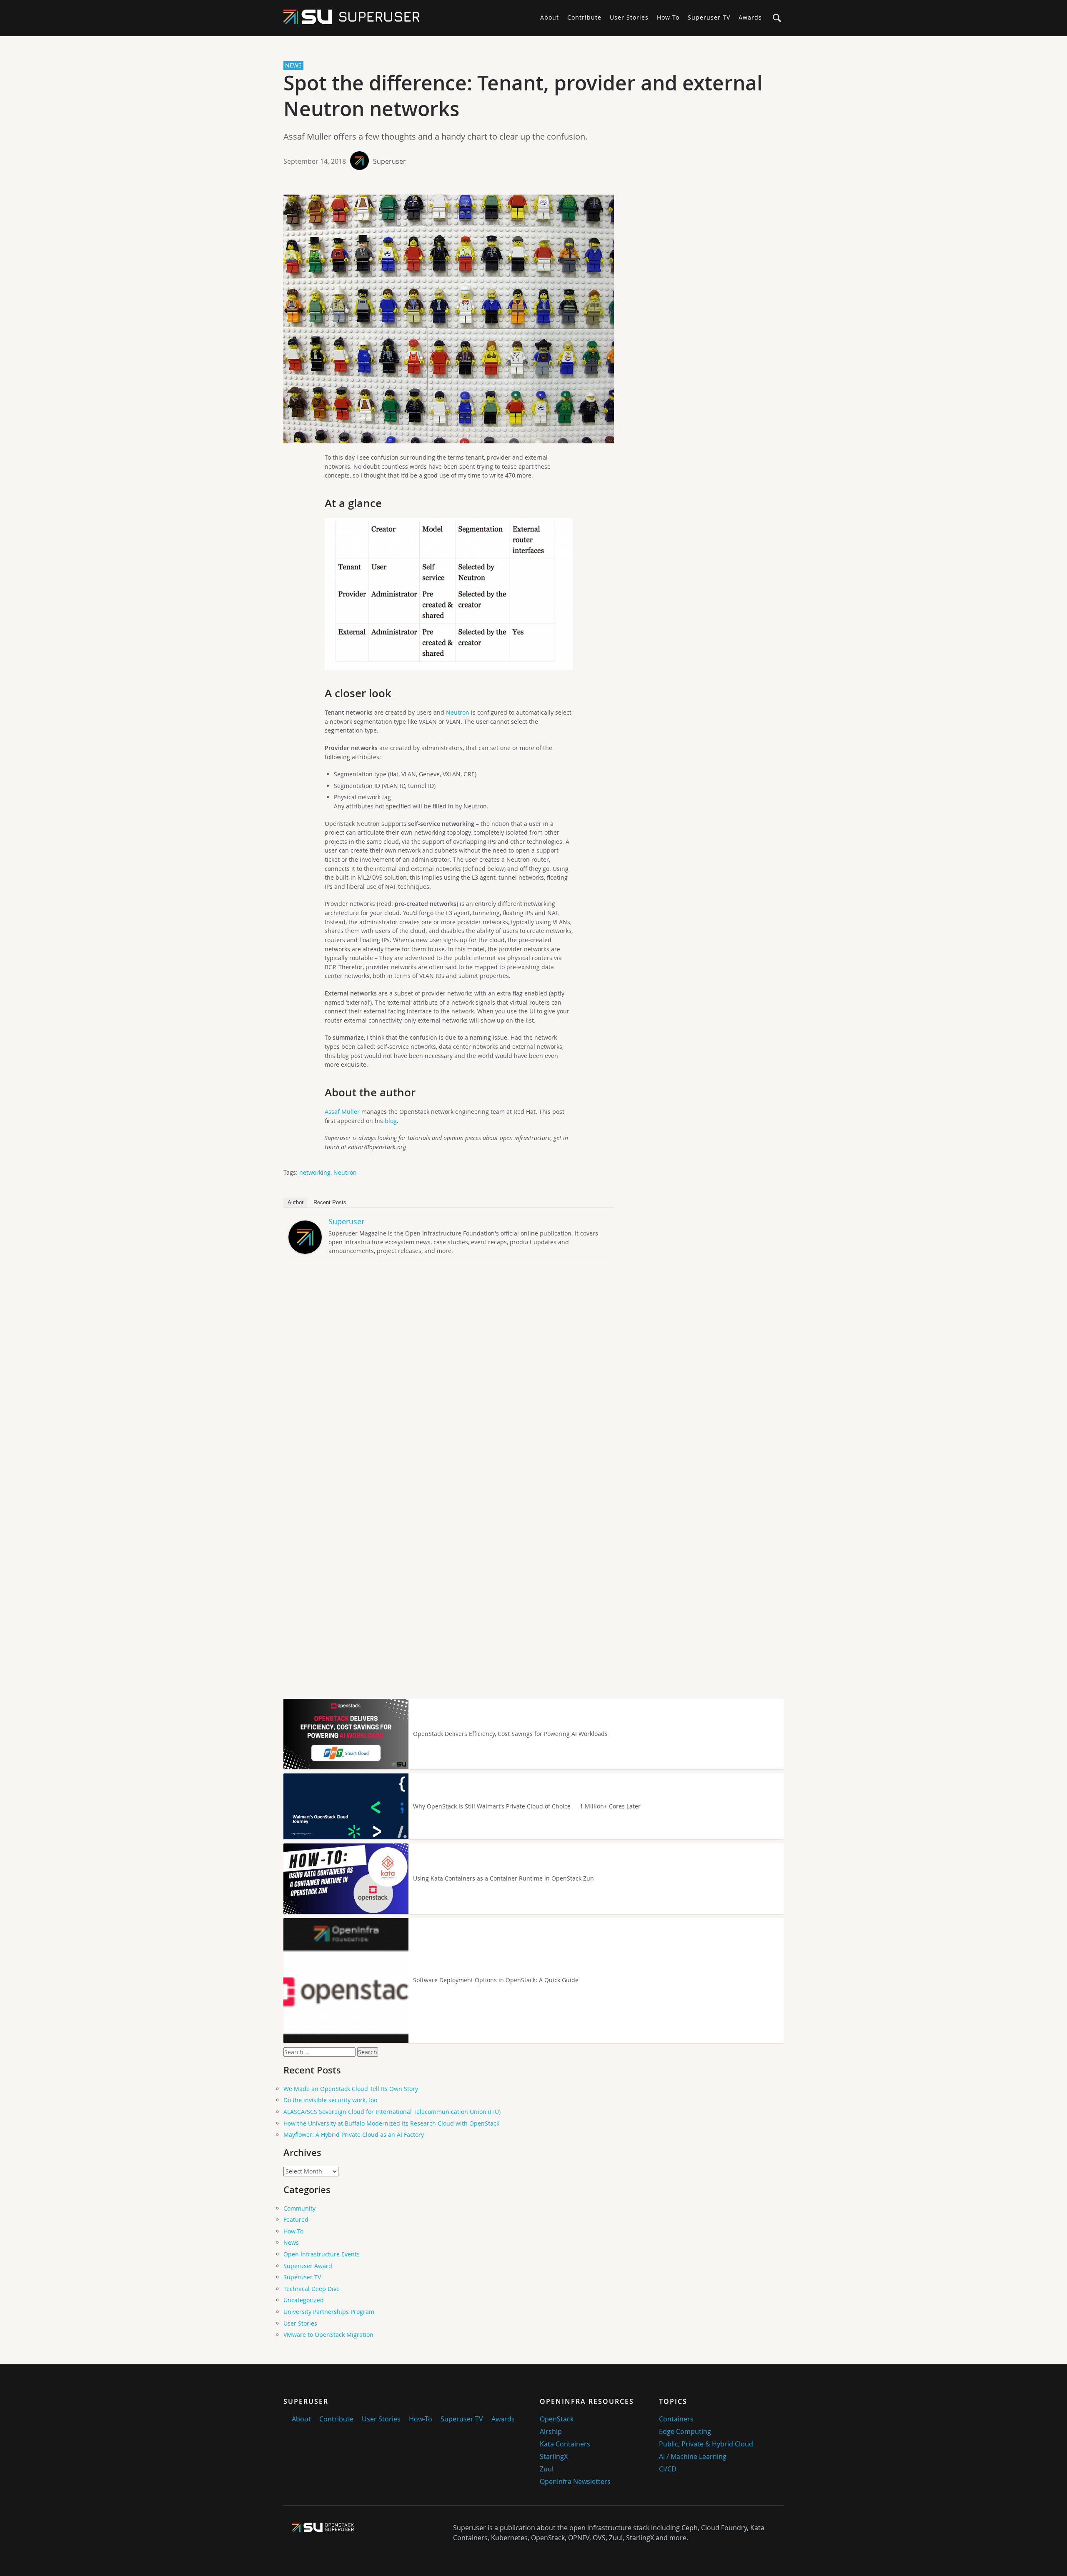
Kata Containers (565, 2444)
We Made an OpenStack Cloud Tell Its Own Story (351, 2089)
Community (299, 2208)
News (291, 2242)
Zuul (547, 2469)
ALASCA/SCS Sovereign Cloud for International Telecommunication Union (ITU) (392, 2112)
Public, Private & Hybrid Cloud (706, 2444)
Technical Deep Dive (312, 2289)
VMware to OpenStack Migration (328, 2335)
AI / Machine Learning (693, 2456)
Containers (676, 2419)
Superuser (389, 161)
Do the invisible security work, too (330, 2100)
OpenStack (557, 2419)
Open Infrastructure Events (322, 2254)
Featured (296, 2220)
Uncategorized (304, 2300)
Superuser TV (709, 17)
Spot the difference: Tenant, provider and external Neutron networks (523, 96)
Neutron (458, 712)
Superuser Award (308, 2266)
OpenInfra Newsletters (575, 2481)
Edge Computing (685, 2431)
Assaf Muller (343, 1112)
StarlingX (554, 2456)
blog (391, 1121)
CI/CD (668, 2469)
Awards (750, 17)
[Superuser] (305, 1252)
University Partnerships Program (329, 2312)
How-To (668, 17)
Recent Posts (330, 1202)
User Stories (629, 17)
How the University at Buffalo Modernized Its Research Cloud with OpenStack (391, 2123)
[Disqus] (530, 1379)
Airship (551, 2431)
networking (315, 1172)
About (550, 17)
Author (296, 1202)
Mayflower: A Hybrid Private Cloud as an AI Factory (354, 2135)
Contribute (584, 17)
